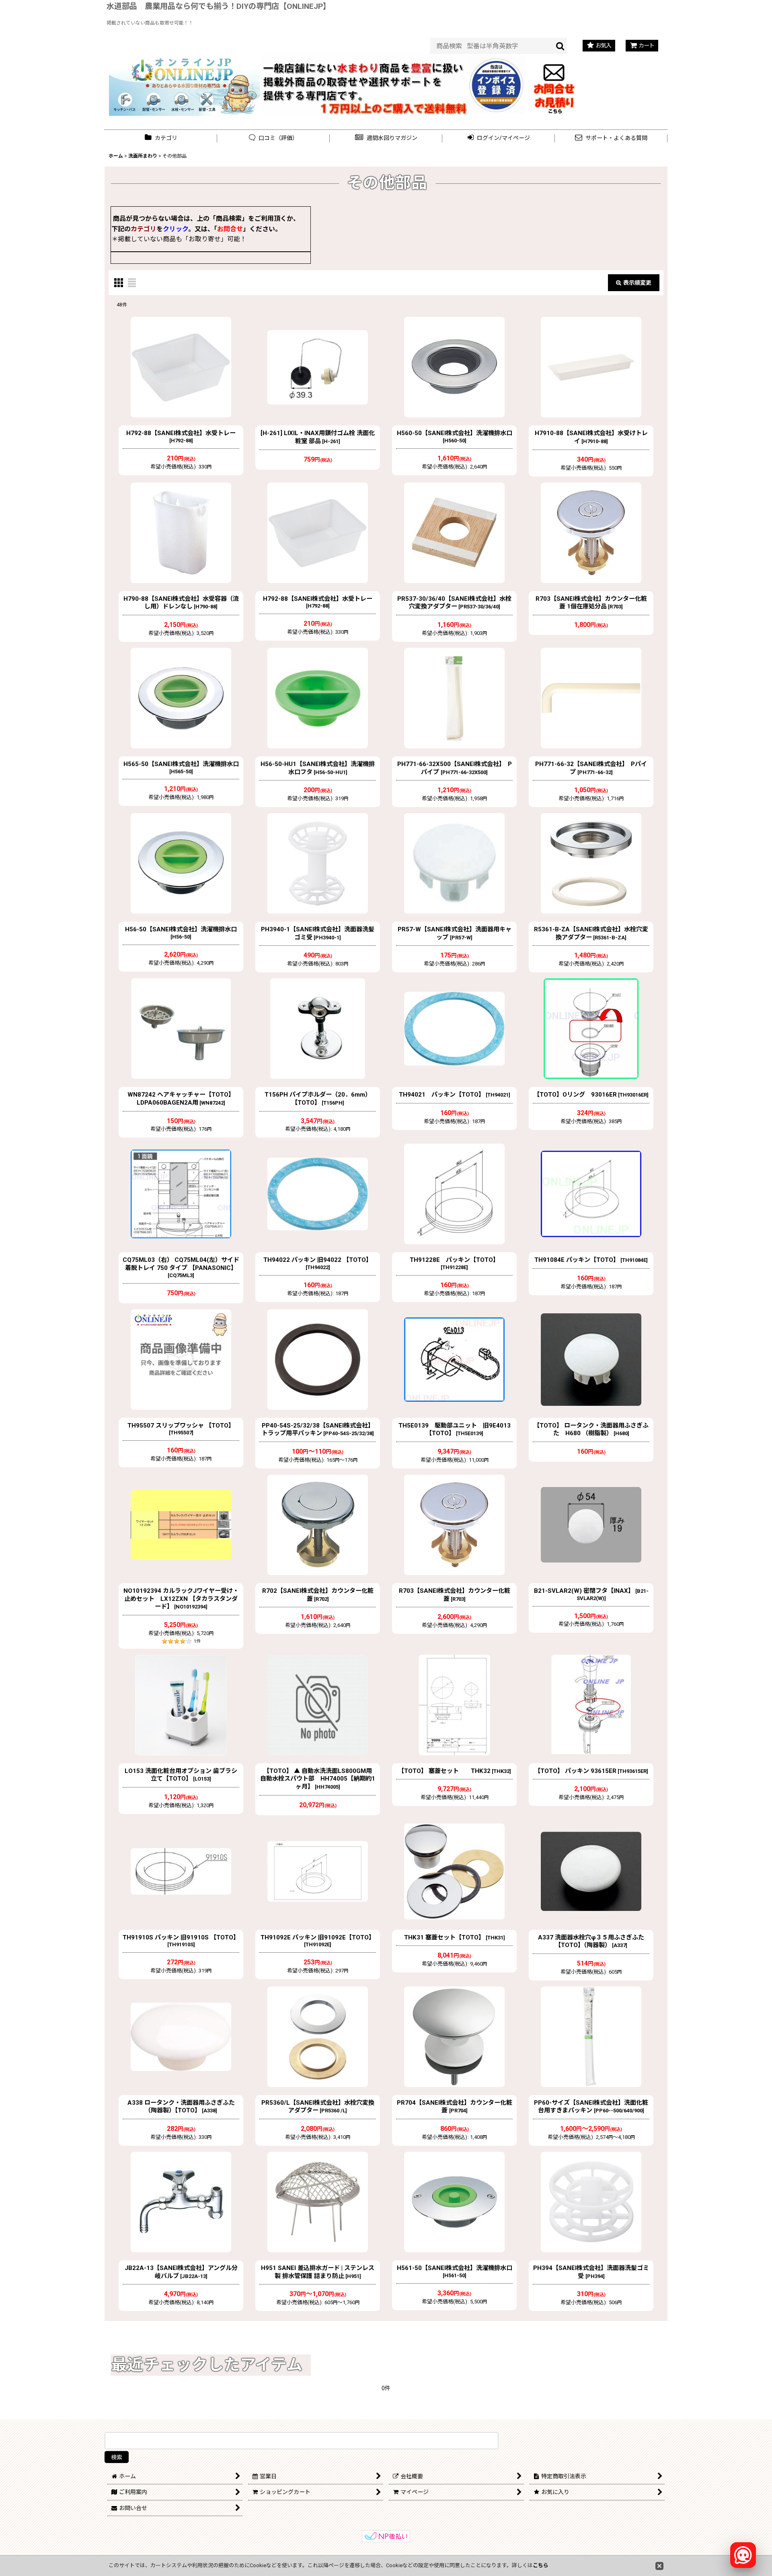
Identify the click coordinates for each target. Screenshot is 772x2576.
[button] (386, 138)
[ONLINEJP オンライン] (184, 84)
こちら (541, 2565)
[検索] (561, 46)
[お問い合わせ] (554, 84)
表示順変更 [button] (637, 283)
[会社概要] (497, 61)
